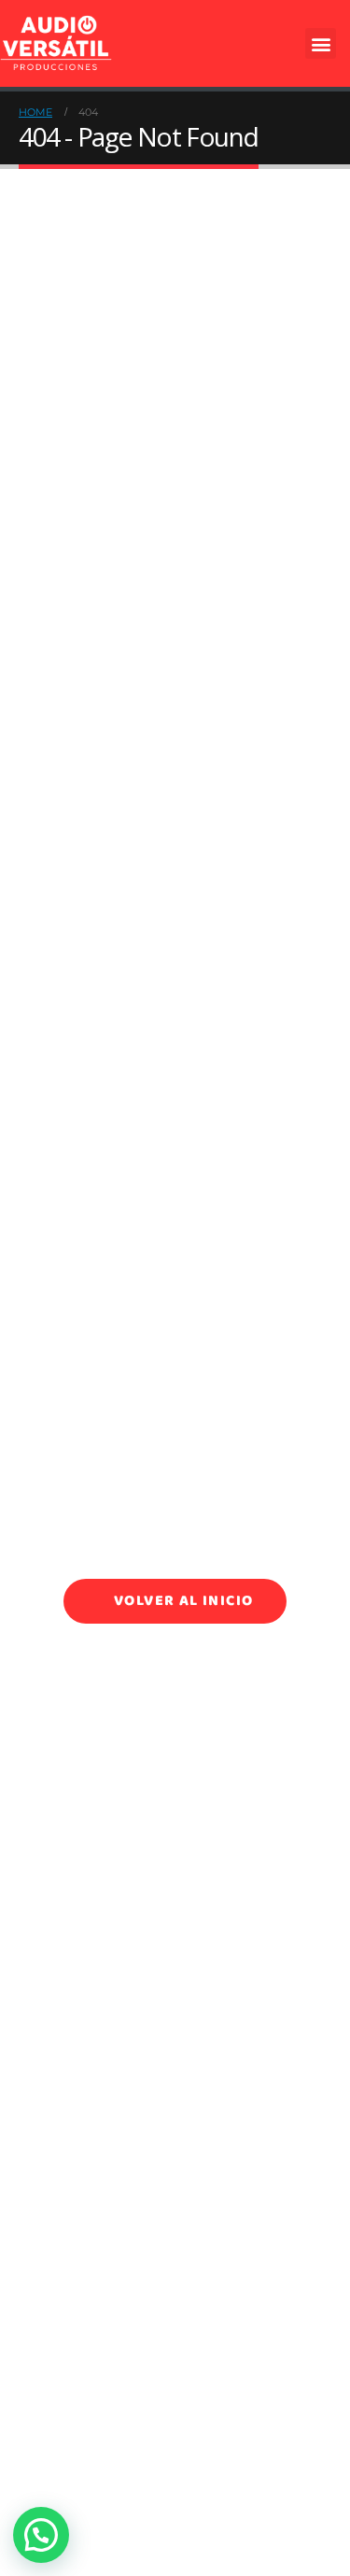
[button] (321, 43)
